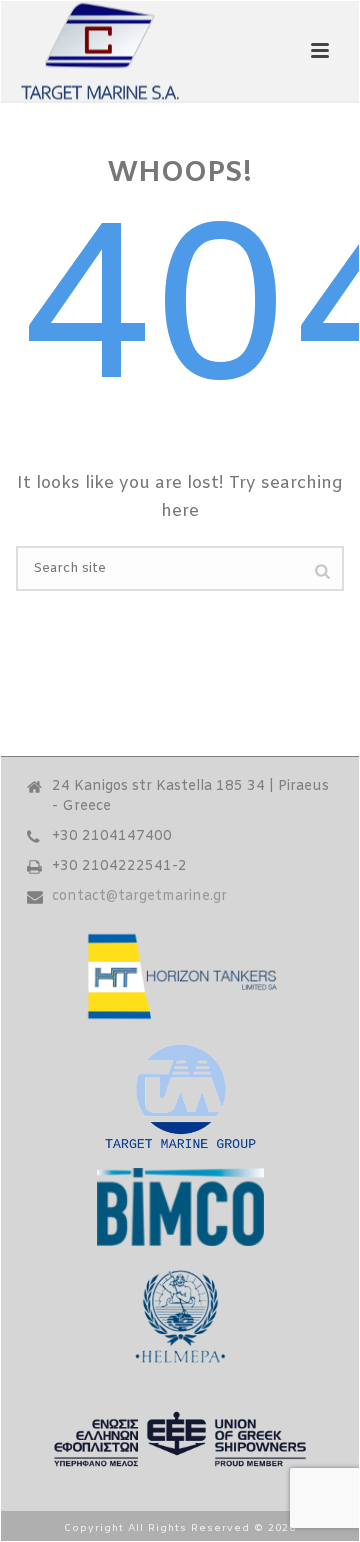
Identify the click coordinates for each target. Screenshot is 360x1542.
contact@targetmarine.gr (139, 897)
